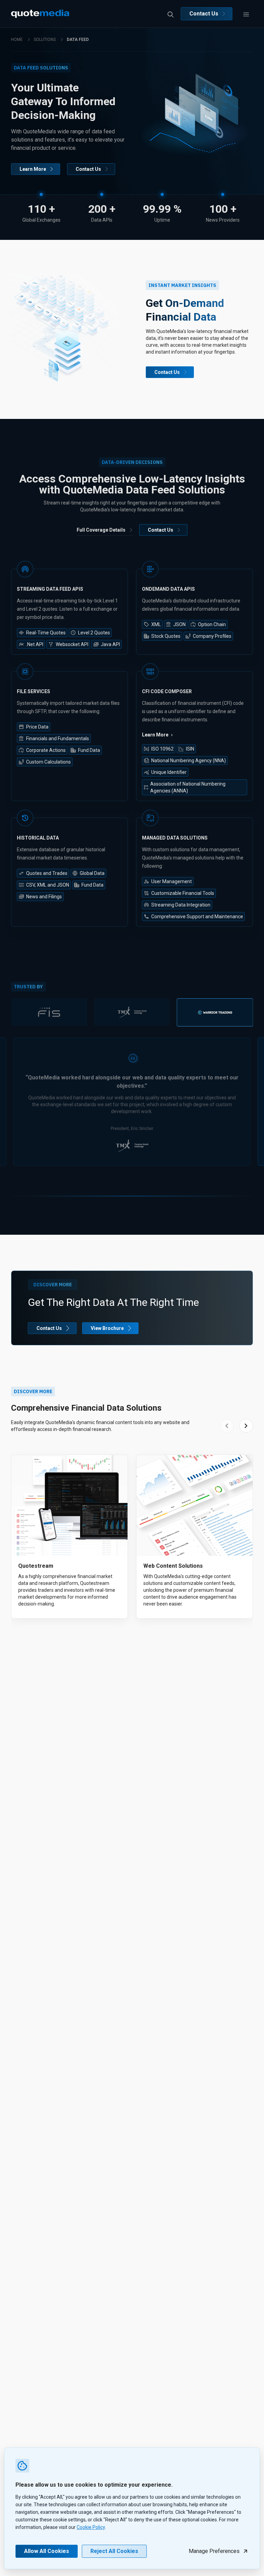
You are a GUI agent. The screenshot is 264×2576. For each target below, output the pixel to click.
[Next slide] (246, 1426)
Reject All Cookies (114, 2551)
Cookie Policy (91, 2527)
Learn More (33, 169)
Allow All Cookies (47, 2551)
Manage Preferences (214, 2551)
